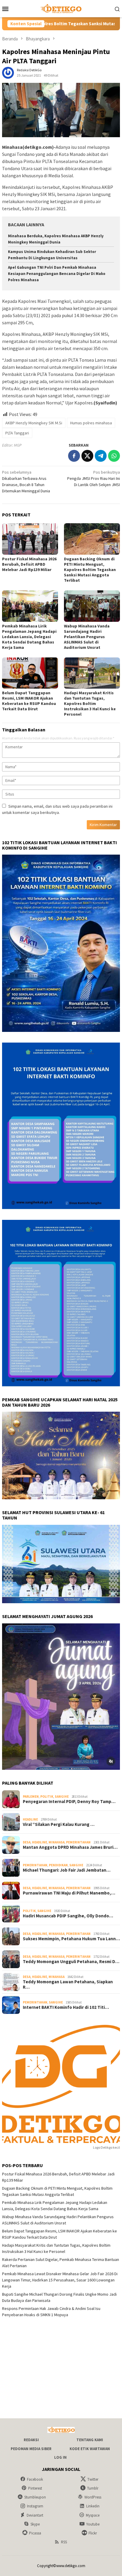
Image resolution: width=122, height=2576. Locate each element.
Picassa (35, 2533)
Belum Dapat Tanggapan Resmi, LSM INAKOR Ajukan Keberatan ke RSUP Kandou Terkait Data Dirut (29, 701)
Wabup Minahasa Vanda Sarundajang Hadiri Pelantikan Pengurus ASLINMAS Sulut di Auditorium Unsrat (87, 637)
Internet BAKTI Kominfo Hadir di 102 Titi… (66, 2007)
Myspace (93, 2515)
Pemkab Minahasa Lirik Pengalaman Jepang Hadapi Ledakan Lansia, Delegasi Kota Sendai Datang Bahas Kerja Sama (29, 637)
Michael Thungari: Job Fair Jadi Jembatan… (67, 1870)
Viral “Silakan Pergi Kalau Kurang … (59, 1824)
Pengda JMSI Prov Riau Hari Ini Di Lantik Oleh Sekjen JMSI (94, 478)
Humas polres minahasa (91, 423)
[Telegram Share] (101, 456)
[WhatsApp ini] (114, 456)
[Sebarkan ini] (74, 456)
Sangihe (62, 1797)
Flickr (93, 2533)
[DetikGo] (61, 8)
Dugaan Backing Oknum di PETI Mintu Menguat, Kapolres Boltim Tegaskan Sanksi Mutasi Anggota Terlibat (90, 570)
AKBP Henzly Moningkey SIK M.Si (34, 423)
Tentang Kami (90, 2440)
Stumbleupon (35, 2497)
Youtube (93, 2524)
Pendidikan (58, 1865)
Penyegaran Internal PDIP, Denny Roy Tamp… (69, 1802)
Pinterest (35, 2488)
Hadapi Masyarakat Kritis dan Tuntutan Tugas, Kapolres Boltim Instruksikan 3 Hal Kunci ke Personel (90, 703)
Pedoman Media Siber (31, 2449)
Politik (47, 1797)
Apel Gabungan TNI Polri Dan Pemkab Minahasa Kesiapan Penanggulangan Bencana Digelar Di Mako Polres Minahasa (57, 274)
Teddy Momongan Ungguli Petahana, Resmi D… (71, 1962)
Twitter (93, 2479)
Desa (27, 1842)
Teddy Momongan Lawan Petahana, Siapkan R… (68, 1984)
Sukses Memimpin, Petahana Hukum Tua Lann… (71, 1939)
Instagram (35, 2506)
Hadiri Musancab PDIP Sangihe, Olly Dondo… (68, 1916)
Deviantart (35, 2515)
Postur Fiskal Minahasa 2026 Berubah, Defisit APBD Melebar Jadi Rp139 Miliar (29, 564)
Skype (35, 2524)
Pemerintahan (78, 1842)
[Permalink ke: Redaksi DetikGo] (8, 72)
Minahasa (57, 1842)
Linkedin (93, 2506)
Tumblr (93, 2488)
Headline (30, 1819)
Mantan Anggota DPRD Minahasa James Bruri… (70, 1847)
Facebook (35, 2479)
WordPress (93, 2497)
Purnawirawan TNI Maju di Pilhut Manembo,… (69, 1893)
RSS (64, 2542)
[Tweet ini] (87, 456)
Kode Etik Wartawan (90, 2449)
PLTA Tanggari (17, 433)
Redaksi (31, 2440)
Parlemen (31, 1797)
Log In (60, 2457)
